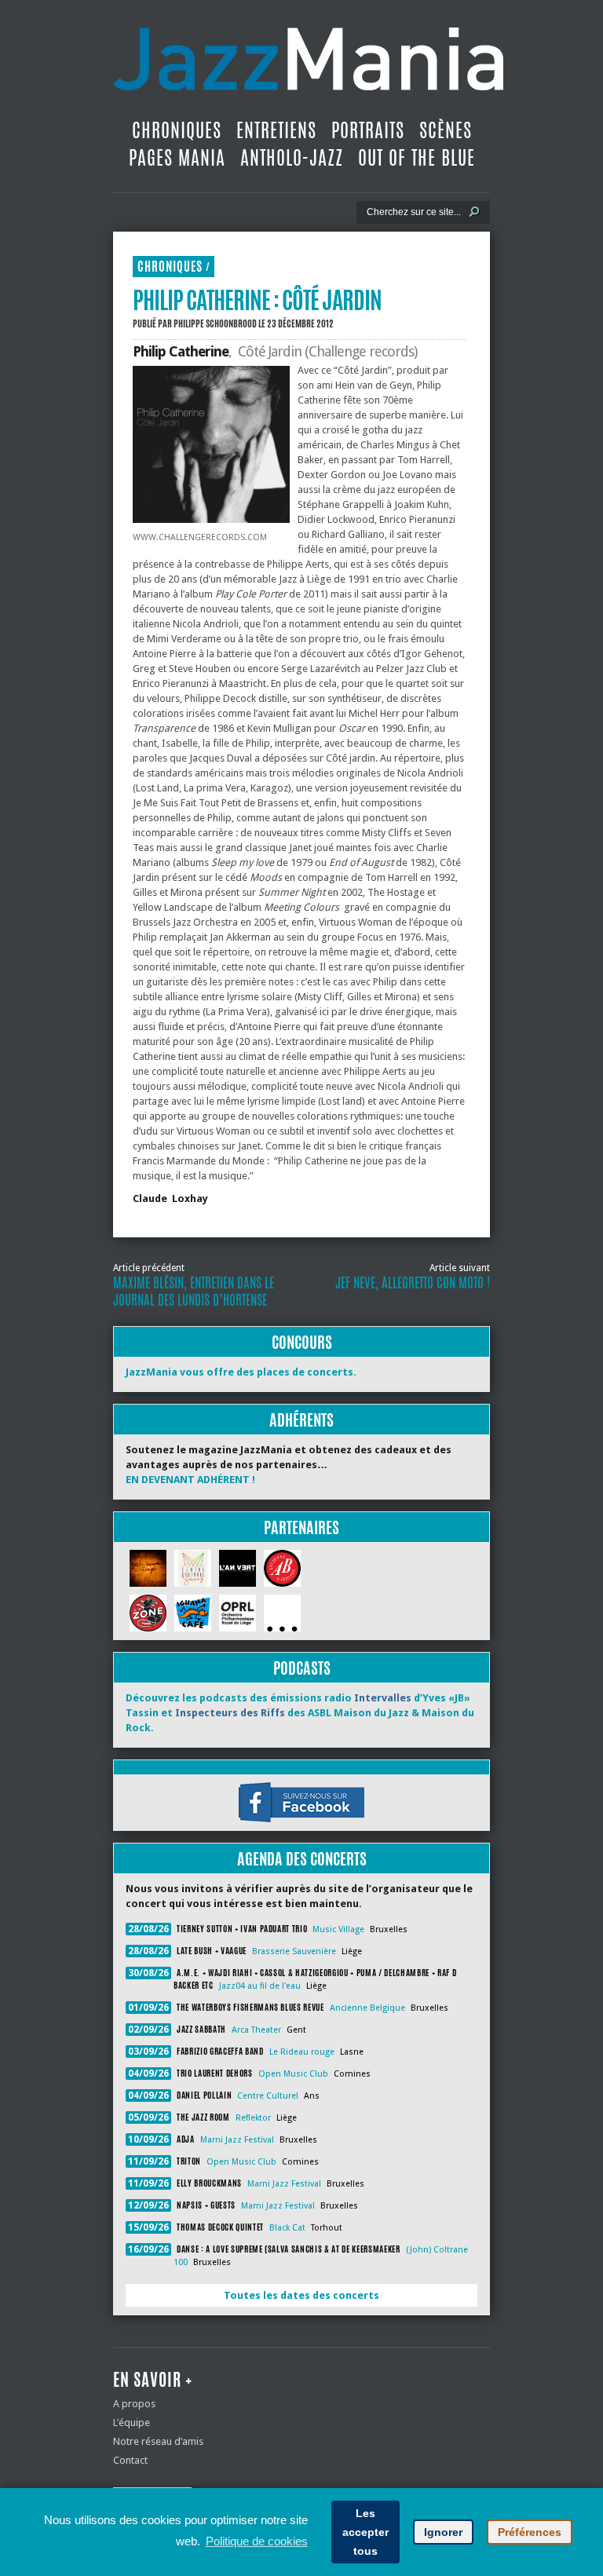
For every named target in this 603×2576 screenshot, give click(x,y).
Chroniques (177, 130)
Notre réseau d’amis (158, 2441)
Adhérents (301, 1420)
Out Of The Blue (417, 158)
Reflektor (253, 2118)
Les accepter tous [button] (365, 2532)
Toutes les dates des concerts (301, 2295)
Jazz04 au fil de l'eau (260, 1986)
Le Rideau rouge (302, 2052)
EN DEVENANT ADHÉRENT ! (190, 1480)
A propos (134, 2404)
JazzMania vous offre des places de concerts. (241, 1372)
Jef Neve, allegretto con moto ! (413, 1283)
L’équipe (132, 2423)
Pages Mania (177, 158)
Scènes (446, 130)
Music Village (338, 1929)
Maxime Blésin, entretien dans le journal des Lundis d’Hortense (194, 1292)
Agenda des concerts (302, 1859)
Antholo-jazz (292, 158)
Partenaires (301, 1527)
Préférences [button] (530, 2532)
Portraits (368, 130)
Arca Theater (256, 2030)
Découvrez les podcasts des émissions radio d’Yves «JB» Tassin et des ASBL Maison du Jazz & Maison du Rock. (300, 1713)
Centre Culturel (268, 2096)
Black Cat (287, 2228)
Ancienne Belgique (367, 2008)
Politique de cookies (257, 2541)
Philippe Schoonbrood (215, 323)
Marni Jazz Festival (237, 2140)
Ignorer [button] (443, 2532)
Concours (302, 1342)
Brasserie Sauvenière (294, 1951)
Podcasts (302, 1668)
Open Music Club (293, 2074)
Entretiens (276, 130)
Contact (130, 2460)
